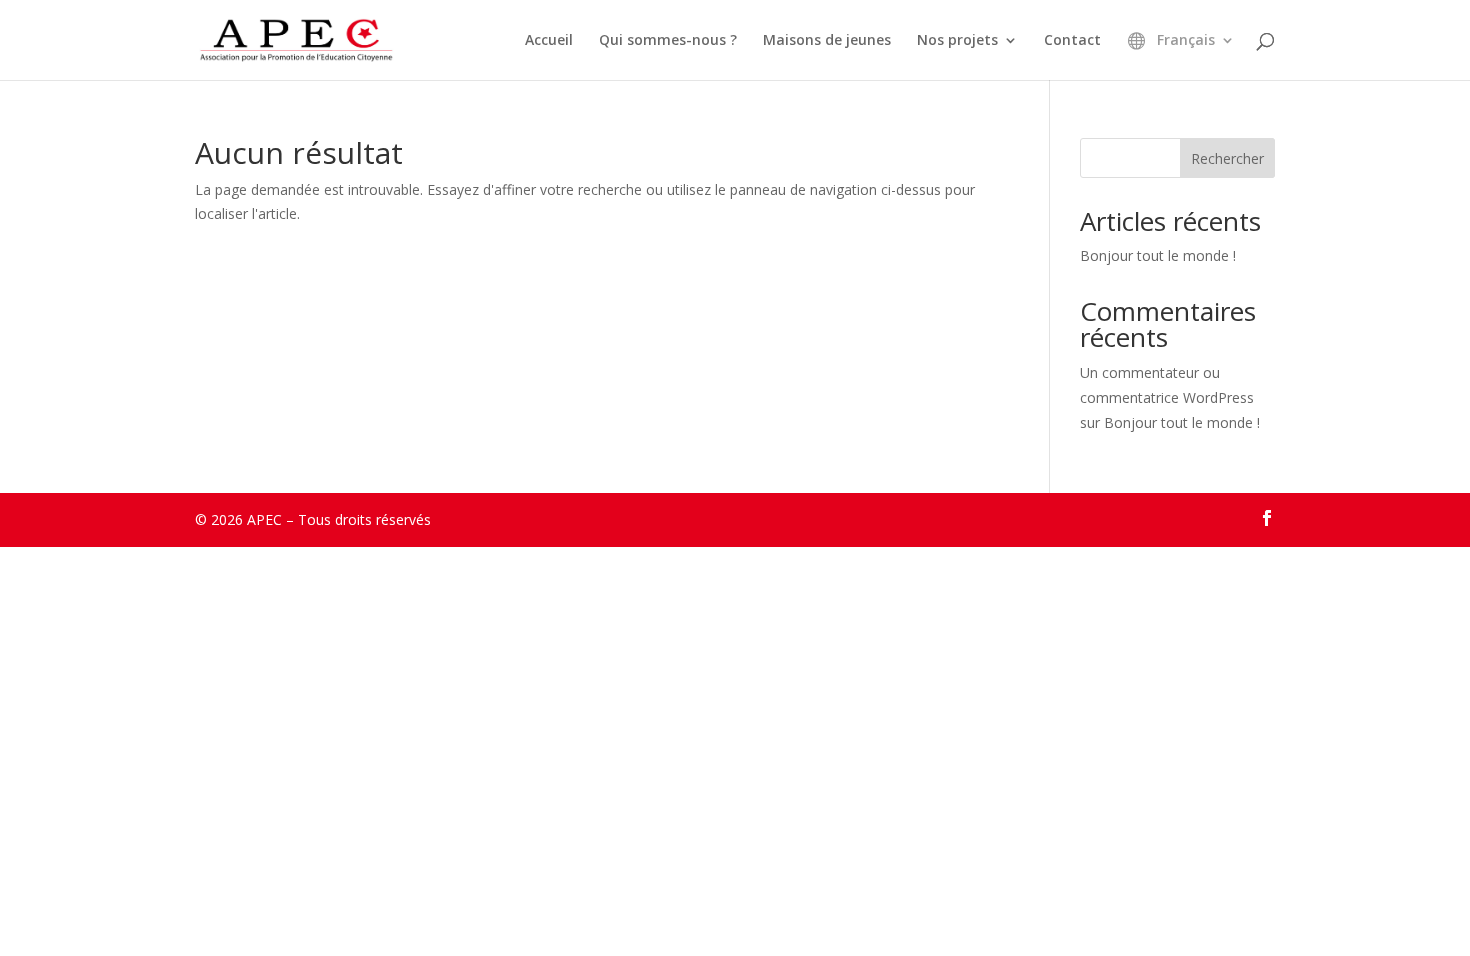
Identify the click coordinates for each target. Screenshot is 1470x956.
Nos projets (957, 41)
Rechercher (1227, 158)
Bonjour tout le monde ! (1158, 255)
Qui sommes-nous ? (668, 41)
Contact (1072, 41)
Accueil (549, 41)
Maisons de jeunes (827, 41)
